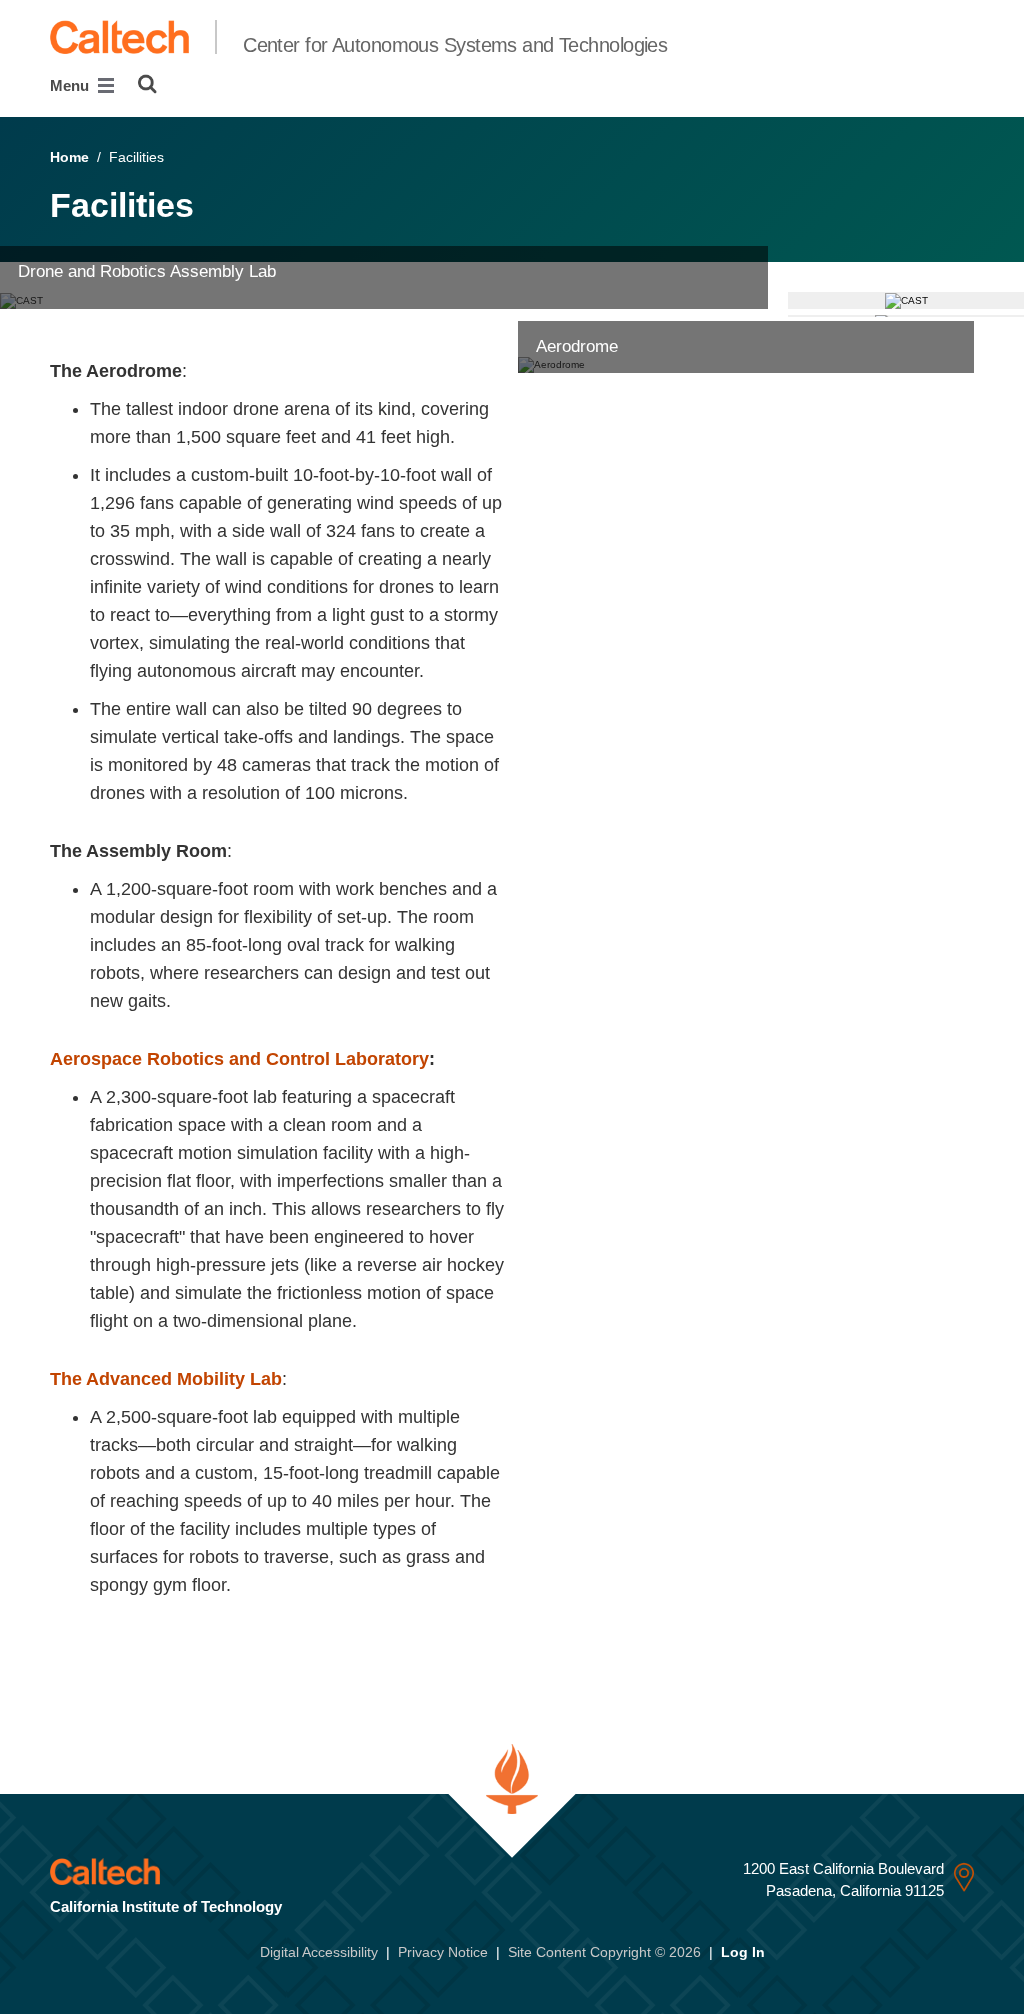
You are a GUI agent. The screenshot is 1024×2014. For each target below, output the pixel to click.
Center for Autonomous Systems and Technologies (455, 45)
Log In (743, 1952)
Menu (71, 85)
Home (69, 157)
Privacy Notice (443, 1952)
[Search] (147, 84)
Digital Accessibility (319, 1952)
